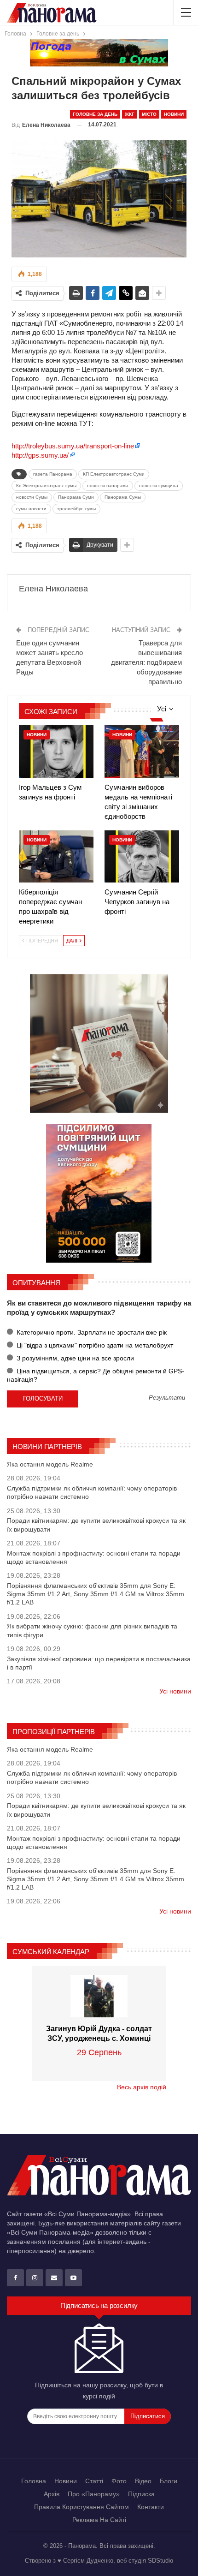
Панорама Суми (76, 497)
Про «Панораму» (94, 2494)
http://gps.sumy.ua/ (40, 455)
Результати (167, 1398)
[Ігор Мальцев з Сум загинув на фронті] (56, 751)
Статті (94, 2481)
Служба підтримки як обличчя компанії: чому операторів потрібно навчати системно (92, 1492)
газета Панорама (53, 474)
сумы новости (31, 509)
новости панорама (108, 486)
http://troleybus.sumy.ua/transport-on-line (73, 446)
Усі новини (175, 1691)
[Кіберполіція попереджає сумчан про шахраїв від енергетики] (56, 856)
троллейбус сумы (76, 509)
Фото (119, 2481)
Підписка (141, 2494)
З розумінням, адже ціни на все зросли (74, 1358)
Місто (149, 114)
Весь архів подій (142, 2087)
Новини (174, 114)
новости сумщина (159, 486)
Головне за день (95, 114)
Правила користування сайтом (82, 2507)
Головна (34, 2481)
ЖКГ (130, 114)
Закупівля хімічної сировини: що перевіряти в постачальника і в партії (99, 1663)
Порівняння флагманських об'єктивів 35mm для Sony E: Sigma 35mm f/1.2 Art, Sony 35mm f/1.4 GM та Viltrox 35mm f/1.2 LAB (96, 1594)
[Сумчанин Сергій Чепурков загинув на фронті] (142, 856)
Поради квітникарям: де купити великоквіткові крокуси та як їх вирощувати (96, 1525)
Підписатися (148, 2416)
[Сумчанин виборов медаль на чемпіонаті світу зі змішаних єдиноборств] (142, 751)
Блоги (169, 2481)
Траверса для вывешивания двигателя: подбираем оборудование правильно (146, 662)
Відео (143, 2481)
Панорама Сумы (123, 497)
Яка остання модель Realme (50, 1464)
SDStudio (160, 2561)
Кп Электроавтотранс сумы (46, 486)
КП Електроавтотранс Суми (114, 474)
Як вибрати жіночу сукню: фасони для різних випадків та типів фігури (92, 1630)
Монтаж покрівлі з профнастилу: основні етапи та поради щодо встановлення (94, 1557)
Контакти (151, 2507)
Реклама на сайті (99, 2520)
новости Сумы (32, 497)
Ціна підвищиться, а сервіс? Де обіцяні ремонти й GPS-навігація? (96, 1375)
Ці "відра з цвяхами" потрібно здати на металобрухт (94, 1345)
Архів (52, 2494)
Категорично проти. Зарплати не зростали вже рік (91, 1332)
